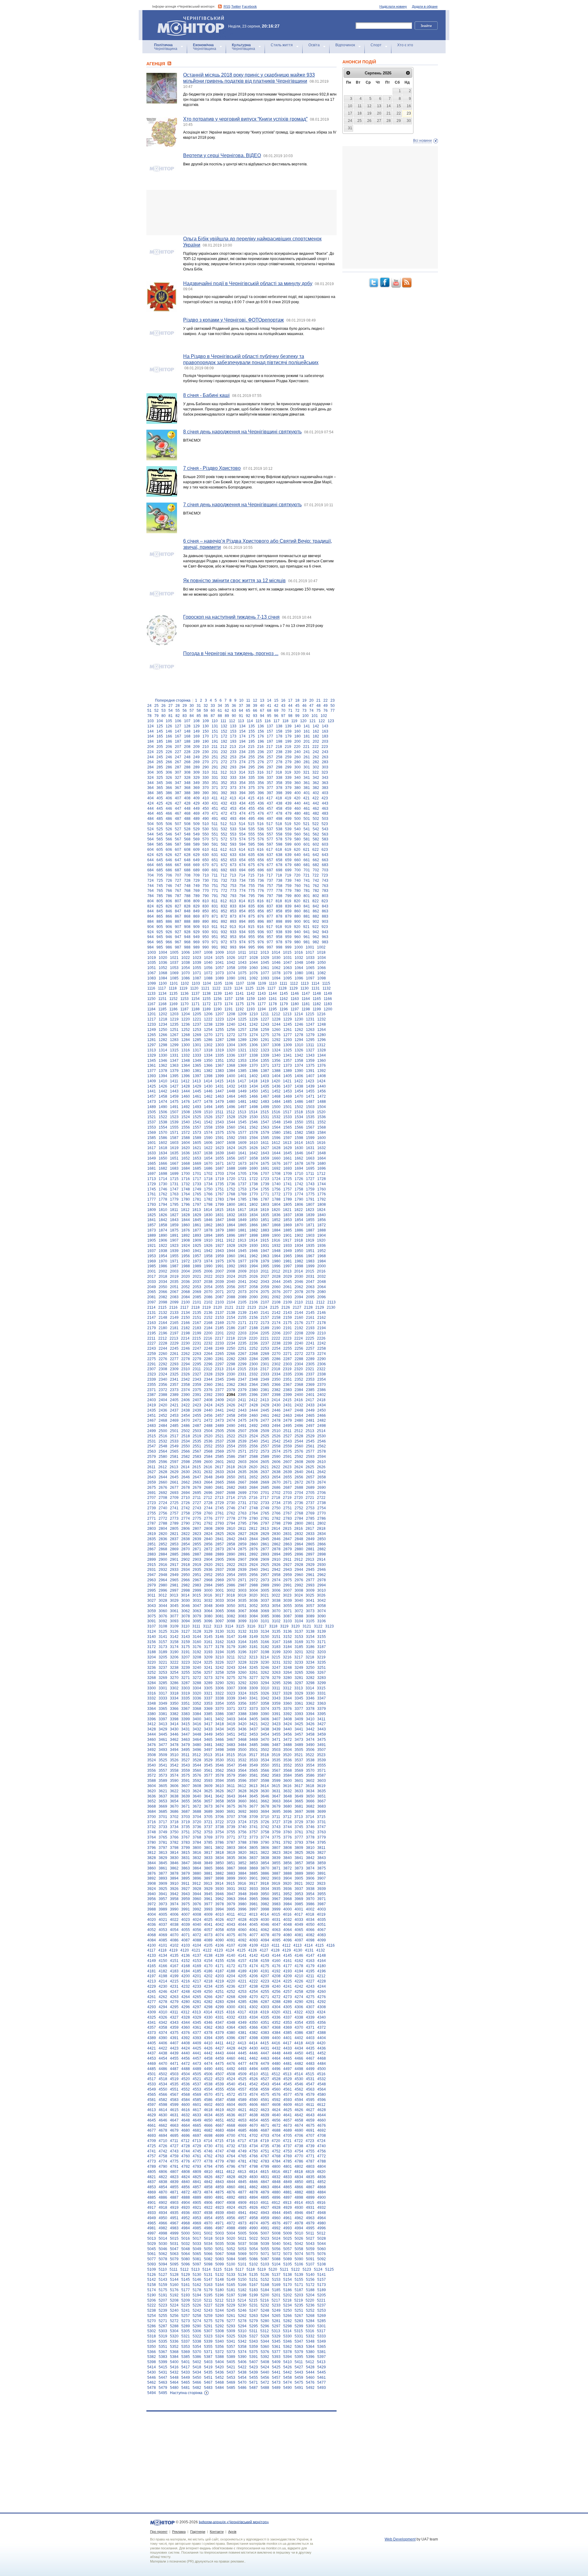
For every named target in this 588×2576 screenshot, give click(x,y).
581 (307, 839)
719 (288, 875)
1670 (208, 1164)
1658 (254, 1158)
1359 (310, 1061)
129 (196, 726)
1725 (288, 1179)
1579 (265, 1133)
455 (252, 809)
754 (242, 886)
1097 (310, 978)
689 (196, 870)
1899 (265, 1235)
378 (279, 788)
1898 (254, 1235)
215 (251, 747)
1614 (299, 1143)
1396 (186, 1076)
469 (196, 813)
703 (325, 870)
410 (206, 798)
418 (279, 798)
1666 (163, 1164)
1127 (271, 988)
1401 (242, 1076)
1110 (273, 983)
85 (199, 716)
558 (279, 834)
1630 (299, 1148)
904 (151, 927)
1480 (231, 1102)
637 (270, 855)
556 (261, 834)
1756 (276, 1189)
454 (242, 809)
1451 (265, 1091)
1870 (299, 1225)
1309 (288, 1045)
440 (298, 803)
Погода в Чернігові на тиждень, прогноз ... (231, 653)
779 (288, 891)
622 (316, 850)
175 (252, 736)
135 (252, 726)
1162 (284, 999)
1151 (162, 999)
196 (261, 741)
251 (215, 757)
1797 (197, 1205)
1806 (299, 1205)
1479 (220, 1102)
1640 (231, 1153)
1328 (322, 1050)
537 (270, 829)
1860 (186, 1225)
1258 (254, 1030)
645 (160, 860)
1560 (231, 1127)
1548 (276, 1122)
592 (224, 844)
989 (196, 947)
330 (206, 778)
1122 (216, 988)
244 (151, 757)
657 (270, 860)
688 (187, 870)
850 (206, 911)
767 (178, 891)
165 (160, 736)
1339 (265, 1055)
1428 (186, 1086)
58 (199, 711)
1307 (265, 1045)
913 (233, 927)
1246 (299, 1024)
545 (160, 834)
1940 (186, 1251)
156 (261, 731)
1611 (265, 1143)
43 (283, 706)
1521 (152, 1117)
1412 (185, 1081)
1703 (220, 1174)
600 (298, 844)
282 (316, 762)
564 (151, 839)
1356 (276, 1061)
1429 (197, 1086)
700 (298, 870)
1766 (208, 1194)
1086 (186, 978)
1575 (220, 1133)
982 (316, 942)
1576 (231, 1133)
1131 (316, 988)
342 (316, 778)
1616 (321, 1143)
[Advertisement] (241, 213)
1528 (231, 1117)
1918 (299, 1240)
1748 (186, 1189)
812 (224, 901)
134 (242, 726)
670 (206, 865)
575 (252, 839)
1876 (186, 1230)
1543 (220, 1122)
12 (255, 700)
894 (242, 922)
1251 (174, 1030)
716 (260, 875)
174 (242, 736)
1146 (295, 994)
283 (325, 762)
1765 (197, 1194)
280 (298, 762)
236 (261, 752)
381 (307, 788)
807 (178, 901)
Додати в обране (425, 6)
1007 (197, 952)
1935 (310, 1246)
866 (169, 916)
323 (325, 772)
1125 (249, 988)
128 (187, 726)
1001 (310, 947)
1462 (208, 1096)
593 (233, 844)
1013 (265, 952)
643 (325, 855)
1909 (197, 1240)
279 (288, 762)
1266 (163, 1035)
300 (298, 767)
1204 (186, 1014)
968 (187, 942)
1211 (265, 1014)
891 (215, 922)
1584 (322, 1133)
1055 (197, 968)
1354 (254, 1061)
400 (298, 793)
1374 (299, 1065)
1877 (197, 1230)
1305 (242, 1045)
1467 (265, 1096)
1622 (208, 1148)
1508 (186, 1112)
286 (169, 767)
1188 (196, 1009)
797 (270, 896)
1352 (231, 1061)
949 (196, 937)
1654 (208, 1158)
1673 (242, 1164)
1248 (322, 1024)
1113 (305, 983)
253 (233, 757)
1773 (288, 1194)
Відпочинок (345, 45)
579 (288, 839)
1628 (276, 1148)
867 (178, 916)
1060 (254, 968)
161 (307, 731)
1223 (220, 1019)
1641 (242, 1153)
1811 (174, 1210)
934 (242, 932)
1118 (173, 988)
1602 (163, 1143)
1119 (183, 988)
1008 (208, 952)
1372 (276, 1065)
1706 (254, 1174)
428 (187, 803)
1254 (208, 1030)
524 (151, 829)
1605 (197, 1143)
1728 (322, 1179)
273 (233, 762)
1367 (220, 1065)
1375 (310, 1065)
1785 (242, 1199)
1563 (265, 1127)
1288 (231, 1040)
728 (187, 881)
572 (224, 839)
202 (316, 741)
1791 (310, 1199)
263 (325, 757)
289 (196, 767)
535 (252, 829)
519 (288, 824)
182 (316, 736)
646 (169, 860)
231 (215, 752)
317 (270, 772)
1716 (186, 1179)
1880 (231, 1230)
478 (279, 813)
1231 (310, 1019)
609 (196, 850)
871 (215, 916)
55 (178, 711)
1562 (254, 1127)
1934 (299, 1246)
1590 (208, 1138)
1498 (254, 1107)
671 (215, 865)
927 (178, 932)
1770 (254, 1194)
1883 (265, 1230)
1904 (322, 1235)
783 (325, 891)
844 (151, 911)
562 (316, 834)
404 (151, 798)
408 (187, 798)
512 (224, 824)
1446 (208, 1091)
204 (151, 747)
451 (215, 809)
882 (316, 916)
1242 (254, 1024)
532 (224, 829)
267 (178, 762)
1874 (163, 1230)
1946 (254, 1251)
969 (196, 942)
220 (297, 747)
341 (307, 778)
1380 (186, 1071)
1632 (322, 1148)
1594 (254, 1138)
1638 (208, 1153)
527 (178, 829)
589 (196, 844)
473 (233, 813)
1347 (174, 1061)
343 (325, 778)
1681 (152, 1168)
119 (294, 721)
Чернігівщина (166, 47)
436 (261, 803)
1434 (254, 1086)
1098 (322, 978)
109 (206, 721)
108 (196, 721)
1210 (254, 1014)
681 (307, 865)
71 (290, 711)
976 (261, 942)
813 (233, 901)
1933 (288, 1246)
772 (224, 891)
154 (242, 731)
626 (169, 855)
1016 (299, 952)
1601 (152, 1143)
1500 (276, 1107)
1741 (288, 1184)
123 (331, 721)
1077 (265, 973)
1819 (265, 1210)
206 (169, 747)
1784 (231, 1199)
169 (196, 736)
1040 (208, 963)
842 (316, 906)
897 (270, 922)
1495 (220, 1107)
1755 (265, 1189)
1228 (276, 1019)
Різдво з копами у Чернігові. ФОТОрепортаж (234, 320)
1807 (310, 1205)
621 (306, 850)
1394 (163, 1076)
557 (270, 834)
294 (242, 767)
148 (187, 731)
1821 (287, 1210)
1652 (186, 1158)
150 (206, 731)
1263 (310, 1030)
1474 (163, 1102)
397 (270, 793)
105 (169, 721)
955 (252, 937)
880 (298, 916)
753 (233, 886)
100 (305, 716)
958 (279, 937)
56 (185, 711)
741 (307, 881)
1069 (174, 973)
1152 (173, 999)
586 (169, 844)
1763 (174, 1194)
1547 (265, 1122)
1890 (163, 1235)
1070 (186, 973)
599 (288, 844)
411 (215, 798)
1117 (162, 988)
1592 (231, 1138)
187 (178, 741)
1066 (322, 968)
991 (215, 947)
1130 (305, 988)
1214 (299, 1014)
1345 (152, 1061)
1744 (322, 1184)
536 (261, 829)
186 (169, 741)
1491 (174, 1107)
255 (252, 757)
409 (196, 798)
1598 (299, 1138)
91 (241, 716)
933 (233, 932)
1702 (208, 1174)
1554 (163, 1127)
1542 (208, 1122)
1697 (152, 1174)
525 (160, 829)
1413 (197, 1081)
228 (187, 752)
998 (279, 947)
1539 (174, 1122)
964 (151, 942)
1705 (242, 1174)
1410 (163, 1081)
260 (298, 757)
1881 (242, 1230)
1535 (310, 1117)
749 (196, 886)
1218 (163, 1019)
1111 (283, 983)
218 (279, 747)
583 (325, 839)
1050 (322, 963)
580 (298, 839)
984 (151, 947)
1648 (322, 1153)
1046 (276, 963)
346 (169, 783)
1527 (220, 1117)
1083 (152, 978)
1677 (288, 1164)
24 (149, 706)
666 (169, 865)
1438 (299, 1086)
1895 (220, 1235)
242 (316, 752)
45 (297, 706)
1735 (220, 1184)
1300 (186, 1045)
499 (288, 819)
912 (224, 927)
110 (215, 721)
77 (333, 711)
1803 (265, 1205)
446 (169, 809)
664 (151, 865)
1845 (197, 1220)
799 (288, 896)
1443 (174, 1091)
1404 (276, 1076)
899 (288, 922)
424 (151, 803)
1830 (208, 1215)
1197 (295, 1009)
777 (270, 891)
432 (224, 803)
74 (311, 711)
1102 (185, 983)
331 (215, 778)
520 (297, 824)
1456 (322, 1091)
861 (307, 911)
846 (169, 911)
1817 (242, 1210)
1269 (197, 1035)
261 (307, 757)
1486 (299, 1102)
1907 (174, 1240)
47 (311, 706)
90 (234, 716)
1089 (220, 978)
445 (160, 809)
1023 (197, 958)
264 (151, 762)
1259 (265, 1030)
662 (316, 860)
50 (333, 706)
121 (313, 721)
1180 (295, 1004)
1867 (265, 1225)
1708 (276, 1174)
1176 (251, 1004)
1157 (229, 999)
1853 (288, 1220)
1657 (242, 1158)
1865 (242, 1225)
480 (298, 813)
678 (279, 865)
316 (260, 772)
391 (215, 793)
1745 (152, 1189)
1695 (310, 1168)
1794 (163, 1205)
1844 (186, 1220)
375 (252, 788)
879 (288, 916)
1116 (151, 988)
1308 (276, 1045)
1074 (231, 973)
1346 (163, 1061)
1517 (287, 1112)
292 (224, 767)
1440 (322, 1086)
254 (242, 757)
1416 (231, 1081)
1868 (276, 1225)
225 (160, 752)
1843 (174, 1220)
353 (233, 783)
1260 (276, 1030)
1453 (288, 1091)
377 (270, 788)
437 (270, 803)
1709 (288, 1174)
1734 (208, 1184)
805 (160, 901)
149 (196, 731)
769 (196, 891)
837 (270, 906)
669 (196, 865)
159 (288, 731)
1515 (265, 1112)
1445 (197, 1091)
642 (316, 855)
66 (255, 711)
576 (261, 839)
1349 (197, 1061)
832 (224, 906)
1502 (299, 1107)
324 (151, 778)
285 (160, 767)
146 (169, 731)
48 (318, 706)
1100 (163, 983)
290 (206, 767)
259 (288, 757)
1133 (151, 994)
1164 (306, 999)
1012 (253, 952)
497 (270, 819)
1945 (242, 1251)
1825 (152, 1215)
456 (261, 809)
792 (224, 896)
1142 (251, 994)
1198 (306, 1009)
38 (248, 706)
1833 (242, 1215)
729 (196, 881)
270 (206, 762)
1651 (174, 1158)
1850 (254, 1220)
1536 (322, 1117)
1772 (276, 1194)
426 (169, 803)
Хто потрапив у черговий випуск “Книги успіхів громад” (245, 119)
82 (178, 716)
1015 (287, 952)
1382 (208, 1071)
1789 (288, 1199)
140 (298, 726)
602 (316, 844)
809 (196, 901)
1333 (197, 1055)
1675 (265, 1164)
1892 (186, 1235)
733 (233, 881)
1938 (163, 1251)
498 (279, 819)
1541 (197, 1122)
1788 (276, 1199)
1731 (174, 1184)
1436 (276, 1086)
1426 (163, 1086)
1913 (242, 1240)
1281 (152, 1040)
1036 (163, 963)
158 (279, 731)
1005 (174, 952)
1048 (299, 963)
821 (306, 901)
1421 (287, 1081)
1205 (197, 1014)
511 (215, 824)
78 (149, 716)
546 (169, 834)
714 (242, 875)
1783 (220, 1199)
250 (206, 757)
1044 (254, 963)
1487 (310, 1102)
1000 (299, 947)
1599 (310, 1138)
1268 (186, 1035)
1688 (231, 1168)
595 (252, 844)
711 (215, 875)
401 (307, 793)
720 (297, 875)
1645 (288, 1153)
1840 (322, 1215)
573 (233, 839)
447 (178, 809)
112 (232, 721)
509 (196, 824)
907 (178, 927)
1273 (242, 1035)
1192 (240, 1009)
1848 (231, 1220)
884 (151, 922)
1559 (220, 1127)
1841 (152, 1220)
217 (270, 747)
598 (279, 844)
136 (261, 726)
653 (233, 860)
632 (224, 855)
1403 (265, 1076)
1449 (242, 1091)
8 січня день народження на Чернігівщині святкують (242, 432)
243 (325, 752)
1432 (231, 1086)
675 (252, 865)
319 (288, 772)
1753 (242, 1189)
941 (307, 932)
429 (196, 803)
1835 (265, 1215)
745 (160, 886)
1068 (163, 973)
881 (307, 916)
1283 (174, 1040)
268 (187, 762)
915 (251, 927)
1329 (152, 1055)
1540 (186, 1122)
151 (215, 731)
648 (187, 860)
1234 (163, 1024)
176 (261, 736)
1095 (288, 978)
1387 (265, 1071)
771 (215, 891)
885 (160, 922)
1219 (174, 1019)
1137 (196, 994)
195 (252, 741)
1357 (288, 1061)
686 (169, 870)
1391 (310, 1071)
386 (169, 793)
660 (298, 860)
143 (325, 726)
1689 (242, 1168)
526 (169, 829)
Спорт (376, 45)
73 (304, 711)
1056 (208, 968)
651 (215, 860)
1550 (299, 1122)
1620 (186, 1148)
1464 (231, 1096)
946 (169, 937)
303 (325, 767)
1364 (186, 1065)
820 (297, 901)
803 (325, 896)
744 (151, 886)
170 (206, 736)
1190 (218, 1009)
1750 (208, 1189)
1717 (197, 1179)
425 (160, 803)
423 (325, 798)
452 (224, 809)
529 (196, 829)
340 (298, 778)
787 (178, 896)
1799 (220, 1205)
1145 (284, 994)
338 (279, 778)
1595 (265, 1138)
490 (206, 819)
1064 (299, 968)
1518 (299, 1112)
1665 (152, 1164)
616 (260, 850)
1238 (208, 1024)
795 (252, 896)
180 (298, 736)
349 (196, 783)
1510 (208, 1112)
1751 (220, 1189)
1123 (227, 988)
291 (215, 767)
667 (178, 865)
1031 (288, 958)
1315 (174, 1050)
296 (261, 767)
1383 (220, 1071)
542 (316, 829)
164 (151, 736)
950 (206, 937)
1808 (322, 1205)
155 (252, 731)
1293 (288, 1040)
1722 (254, 1179)
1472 (322, 1096)
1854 (299, 1220)
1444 (186, 1091)
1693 (288, 1168)
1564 (276, 1127)
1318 (208, 1050)
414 (242, 798)
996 (261, 947)
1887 (310, 1230)
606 (169, 850)
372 (224, 788)
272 (224, 762)
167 (178, 736)
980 (298, 942)
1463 (220, 1096)
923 (325, 927)
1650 (163, 1158)
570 (206, 839)
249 (196, 757)
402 (316, 793)
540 (298, 829)
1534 (299, 1117)
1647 (310, 1153)
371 (215, 788)
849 (196, 911)
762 (316, 886)
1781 (197, 1199)
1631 (310, 1148)
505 (160, 824)
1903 (310, 1235)
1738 (254, 1184)
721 (306, 875)
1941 (197, 1251)
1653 (197, 1158)
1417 (242, 1081)
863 (325, 911)
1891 (174, 1235)
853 (233, 911)
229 (196, 752)
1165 (317, 999)
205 (160, 747)
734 (242, 881)
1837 (288, 1215)
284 (151, 767)
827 (178, 906)
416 (260, 798)
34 (220, 706)
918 (279, 927)
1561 (242, 1127)
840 (298, 906)
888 (187, 922)
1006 (186, 952)
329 (196, 778)
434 (242, 803)
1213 (287, 1014)
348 (187, 783)
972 (224, 942)
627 (178, 855)
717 (270, 875)
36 (234, 706)
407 (178, 798)
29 (185, 706)
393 (233, 793)
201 (307, 741)
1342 (299, 1055)
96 (276, 716)
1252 (186, 1030)
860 (298, 911)
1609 (242, 1143)
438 (279, 803)
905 (160, 927)
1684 (186, 1168)
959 (288, 937)
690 (206, 870)
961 (307, 937)
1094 (276, 978)
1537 (152, 1122)
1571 (174, 1133)
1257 (242, 1030)
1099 (152, 983)
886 (169, 922)
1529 (242, 1117)
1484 (276, 1102)
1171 (196, 1004)
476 (261, 813)
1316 (186, 1050)
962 (316, 937)
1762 (163, 1194)
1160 (262, 999)
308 (187, 772)
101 (315, 716)
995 (252, 947)
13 (262, 700)
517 (270, 824)
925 (160, 932)
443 (325, 803)
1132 (327, 988)
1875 (174, 1230)
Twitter (236, 6)
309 (196, 772)
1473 (152, 1102)
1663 (310, 1158)
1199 (317, 1009)
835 (252, 906)
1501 (288, 1107)
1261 (288, 1030)
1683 (174, 1168)
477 (270, 813)
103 (151, 721)
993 (233, 947)
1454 (299, 1091)
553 (233, 834)
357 (270, 783)
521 (306, 824)
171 (215, 736)
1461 (197, 1096)
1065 (310, 968)
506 (169, 824)
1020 (163, 958)
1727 (310, 1179)
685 (160, 870)
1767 (220, 1194)
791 (215, 896)
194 (242, 741)
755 (252, 886)
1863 (220, 1225)
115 (259, 721)
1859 (174, 1225)
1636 (186, 1153)
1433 (242, 1086)
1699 (174, 1174)
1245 (288, 1024)
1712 (321, 1174)
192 (224, 741)
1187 (185, 1009)
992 (224, 947)
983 (325, 942)
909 (196, 927)
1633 (152, 1153)
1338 (254, 1055)
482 (316, 813)
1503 (310, 1107)
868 (187, 916)
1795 (174, 1205)
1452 (276, 1091)
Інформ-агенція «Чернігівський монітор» (188, 18)
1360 (322, 1061)
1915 (265, 1240)
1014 (276, 952)
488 (187, 819)
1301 (197, 1045)
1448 (231, 1091)
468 (187, 813)
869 (196, 916)
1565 (288, 1127)
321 (306, 772)
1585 (152, 1138)
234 (242, 752)
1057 (220, 968)
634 (242, 855)
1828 (186, 1215)
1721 (242, 1179)
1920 (321, 1240)
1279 (310, 1035)
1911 (219, 1240)
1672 (231, 1164)
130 (206, 726)
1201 (152, 1014)
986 (169, 947)
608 (187, 850)
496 (261, 819)
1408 (322, 1076)
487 (178, 819)
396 (261, 793)
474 (242, 813)
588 (187, 844)
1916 (276, 1240)
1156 (218, 999)
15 (276, 700)
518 (279, 824)
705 (160, 875)
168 (187, 736)
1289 (242, 1040)
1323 (265, 1050)
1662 (299, 1158)
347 (178, 783)
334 (242, 778)
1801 (242, 1205)
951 (215, 937)
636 (261, 855)
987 (178, 947)
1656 (231, 1158)
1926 (208, 1246)
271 (215, 762)
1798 (208, 1205)
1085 (174, 978)
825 (160, 906)
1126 (260, 988)
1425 (152, 1086)
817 (270, 901)
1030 (276, 958)
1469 (288, 1096)
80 (164, 716)
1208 (231, 1014)
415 (251, 798)
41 (269, 706)
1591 (220, 1138)
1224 (231, 1019)
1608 (231, 1143)
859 (288, 911)
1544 (231, 1122)
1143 (262, 994)
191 (215, 741)
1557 (197, 1127)
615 (251, 850)
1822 (299, 1210)
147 (178, 731)
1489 (152, 1107)
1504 (322, 1107)
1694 (299, 1168)
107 (187, 721)
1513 (242, 1112)
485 (160, 819)
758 (279, 886)
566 (169, 839)
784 (151, 896)
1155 (207, 999)
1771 (265, 1194)
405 (160, 798)
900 (298, 922)
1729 (152, 1184)
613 (233, 850)
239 (288, 752)
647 (178, 860)
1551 (310, 1122)
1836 (276, 1215)
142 (316, 726)
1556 (186, 1127)
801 (307, 896)
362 (316, 783)
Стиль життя (282, 45)
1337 (242, 1055)
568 (187, 839)
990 (206, 947)
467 (178, 813)
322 (316, 772)
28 (178, 706)
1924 (186, 1246)
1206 (208, 1014)
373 (233, 788)
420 (297, 798)
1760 (322, 1189)
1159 (251, 999)
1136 (185, 994)
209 (196, 747)
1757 (288, 1189)
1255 (220, 1030)
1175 (240, 1004)
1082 (322, 973)
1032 (299, 958)
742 (316, 881)
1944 (231, 1251)
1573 (197, 1133)
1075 (242, 973)
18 (297, 700)
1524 (186, 1117)
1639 (220, 1153)
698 (279, 870)
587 (178, 844)
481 (307, 813)
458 (279, 809)
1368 (231, 1065)
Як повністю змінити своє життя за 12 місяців (234, 581)
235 (252, 752)
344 (151, 783)
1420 (276, 1081)
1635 (174, 1153)
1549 (288, 1122)
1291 (265, 1040)
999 (288, 947)
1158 (240, 999)
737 (270, 881)
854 (242, 911)
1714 (163, 1179)
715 (251, 875)
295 (252, 767)
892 (224, 922)
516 (260, 824)
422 (316, 798)
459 (288, 809)
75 (318, 711)
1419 (265, 1081)
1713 (152, 1179)
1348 (186, 1061)
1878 (208, 1230)
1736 (231, 1184)
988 (187, 947)
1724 (276, 1179)
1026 (231, 958)
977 (270, 942)
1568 (322, 1127)
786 (169, 896)
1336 (231, 1055)
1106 (229, 983)
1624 (231, 1148)
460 (298, 809)
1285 (197, 1040)
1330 (163, 1055)
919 (288, 927)
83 (185, 716)
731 (215, 881)
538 (279, 829)
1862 (208, 1225)
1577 (242, 1133)
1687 (220, 1168)
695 (252, 870)
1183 (328, 1004)
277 (270, 762)
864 (151, 916)
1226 (254, 1019)
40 (262, 706)
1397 (197, 1076)
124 (151, 726)
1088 (208, 978)
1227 (265, 1019)
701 (307, 870)
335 (252, 778)
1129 (294, 988)
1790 (299, 1199)
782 (316, 891)
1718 (208, 1179)
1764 (186, 1194)
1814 (208, 1210)
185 (160, 741)
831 (215, 906)
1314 (163, 1050)
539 (288, 829)
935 (252, 932)
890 (206, 922)
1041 (220, 963)
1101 (174, 983)
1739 (265, 1184)
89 (227, 716)
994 (242, 947)
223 (325, 747)
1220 (186, 1019)
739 (288, 881)
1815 (219, 1210)
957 (270, 937)
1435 (265, 1086)
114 (250, 721)
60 (213, 711)
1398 (208, 1076)
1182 (317, 1004)
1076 (254, 973)
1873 (152, 1230)
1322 (254, 1050)
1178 (273, 1004)
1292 (276, 1040)
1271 (220, 1035)
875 (252, 916)
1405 (288, 1076)
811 (215, 901)
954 (242, 937)
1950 (299, 1251)
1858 (163, 1225)
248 (187, 757)
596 (261, 844)
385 (160, 793)
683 (325, 865)
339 (288, 778)
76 (326, 711)
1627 (265, 1148)
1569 (152, 1133)
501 (307, 819)
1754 (254, 1189)
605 (160, 850)
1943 (220, 1251)
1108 (251, 983)
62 (227, 711)
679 (288, 865)
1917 (287, 1240)
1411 (174, 1081)
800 (298, 896)
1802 (254, 1205)
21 (318, 700)
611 (215, 850)
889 (196, 922)
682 (316, 865)
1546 (254, 1122)
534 (242, 829)
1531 (265, 1117)
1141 (240, 994)
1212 (276, 1014)
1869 (288, 1225)
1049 (310, 963)
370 (206, 788)
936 (261, 932)
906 (169, 927)
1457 (152, 1096)
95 (269, 716)
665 (160, 865)
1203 (174, 1014)
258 (279, 757)
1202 (163, 1014)
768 (187, 891)
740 (298, 881)
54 (171, 711)
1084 (163, 978)
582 (316, 839)
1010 (231, 952)
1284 (186, 1040)
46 (304, 706)
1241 (242, 1024)
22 (326, 700)
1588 (186, 1138)
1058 (231, 968)
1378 (163, 1071)
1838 (299, 1215)
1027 (242, 958)
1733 (197, 1184)
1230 (299, 1019)
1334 (208, 1055)
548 (187, 834)
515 (251, 824)
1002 (321, 947)
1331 (174, 1055)
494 (242, 819)
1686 (208, 1168)
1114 (315, 983)
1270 (208, 1035)
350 (206, 783)
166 (169, 736)
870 (206, 916)
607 (178, 850)
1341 (288, 1055)
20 (311, 700)
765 (160, 891)
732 (224, 881)
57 (192, 711)
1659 (265, 1158)
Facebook (249, 6)
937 (270, 932)
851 (215, 911)
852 (224, 911)
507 (178, 824)
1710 (299, 1174)
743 (325, 881)
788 (187, 896)
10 (241, 700)
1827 (174, 1215)
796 (261, 896)
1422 (299, 1081)
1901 (288, 1235)
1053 (174, 968)
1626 (254, 1148)
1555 (174, 1127)
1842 (163, 1220)
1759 (310, 1189)
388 (187, 793)
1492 (186, 1107)
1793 (152, 1205)
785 (160, 896)
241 (307, 752)
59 (206, 711)
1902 (299, 1235)
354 (242, 783)
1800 (231, 1205)
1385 (242, 1071)
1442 (163, 1091)
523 (325, 824)
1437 (288, 1086)
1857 (152, 1225)
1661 (288, 1158)
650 (206, 860)
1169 (173, 1004)
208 (187, 747)
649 (196, 860)
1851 (265, 1220)
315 (251, 772)
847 (178, 911)
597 (270, 844)
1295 (310, 1040)
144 (151, 731)
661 (307, 860)
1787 (265, 1199)
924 (151, 932)
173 (233, 736)
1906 (163, 1240)
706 (169, 875)
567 (178, 839)
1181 (306, 1004)
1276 (276, 1035)
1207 (220, 1014)
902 (316, 922)
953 (233, 937)
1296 (322, 1040)
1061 (265, 968)
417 (270, 798)
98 (290, 716)
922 (316, 927)
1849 (242, 1220)
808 (187, 901)
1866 (254, 1225)
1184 (151, 1009)
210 (206, 747)
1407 (310, 1076)
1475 (174, 1102)
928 (187, 932)
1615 (310, 1143)
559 (288, 834)
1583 (310, 1133)
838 (279, 906)
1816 (231, 1210)
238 (279, 752)
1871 (310, 1225)
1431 (220, 1086)
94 (262, 716)
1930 (254, 1246)
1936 (322, 1246)
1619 (174, 1148)
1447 (220, 1091)
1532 (276, 1117)
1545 (242, 1122)
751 (215, 886)
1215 (310, 1014)
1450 (254, 1091)
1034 (322, 958)
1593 (242, 1138)
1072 (208, 973)
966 (169, 942)
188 (187, 741)
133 (233, 726)
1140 (229, 994)
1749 (197, 1189)
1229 (288, 1019)
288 (187, 767)
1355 (265, 1061)
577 (270, 839)
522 (316, 824)
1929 (242, 1246)
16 (283, 700)
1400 (231, 1076)
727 (178, 881)
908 (187, 927)
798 (279, 896)
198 (279, 741)
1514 (253, 1112)
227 (178, 752)
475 (252, 813)
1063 (288, 968)
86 (206, 716)
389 (196, 793)
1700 (186, 1174)
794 (242, 896)
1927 (220, 1246)
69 (276, 711)
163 (325, 731)
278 (279, 762)
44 (290, 706)
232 (224, 752)
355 (252, 783)
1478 (208, 1102)
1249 (152, 1030)
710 (206, 875)
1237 (197, 1024)
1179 (284, 1004)
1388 (276, 1071)
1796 (186, 1205)
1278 (299, 1035)
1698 (163, 1174)
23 (333, 700)
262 (316, 757)
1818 (253, 1210)
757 (270, 886)
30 (192, 706)
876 (261, 916)
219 (288, 747)
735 (252, 881)
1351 (220, 1061)
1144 (273, 994)
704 (151, 875)
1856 (322, 1220)
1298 (163, 1045)
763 (325, 886)
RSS (227, 6)
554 (242, 834)
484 (151, 819)
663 (325, 860)
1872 (322, 1225)
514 (242, 824)
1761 (152, 1194)
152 (224, 731)
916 (260, 927)
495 (252, 819)
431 (215, 803)
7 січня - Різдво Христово (212, 468)
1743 (310, 1184)
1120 (194, 988)
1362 (163, 1065)
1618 (163, 1148)
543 (325, 829)
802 (316, 896)
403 (325, 793)
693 (233, 870)
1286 (208, 1040)
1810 (163, 1210)
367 (178, 788)
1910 (208, 1240)
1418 (253, 1081)
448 (187, 809)
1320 (231, 1050)
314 (242, 772)
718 (279, 875)
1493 (197, 1107)
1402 (254, 1076)
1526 (208, 1117)
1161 (273, 999)
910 (206, 927)
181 (307, 736)
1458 (163, 1096)
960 (298, 937)
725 (160, 881)
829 (196, 906)
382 (316, 788)
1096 (299, 978)
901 (307, 922)
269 (196, 762)
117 (277, 721)
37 (241, 706)
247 (178, 757)
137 (270, 726)
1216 (321, 1014)
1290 (254, 1040)
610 (206, 850)
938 (279, 932)
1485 (288, 1102)
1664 (322, 1158)
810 (206, 901)
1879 (220, 1230)
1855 (310, 1220)
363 (325, 783)
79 (156, 716)
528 (187, 829)
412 (224, 798)
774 (242, 891)
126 (169, 726)
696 (261, 870)
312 (224, 772)
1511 (219, 1112)
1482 (254, 1102)
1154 (196, 999)
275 (252, 762)
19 (304, 700)
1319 (220, 1050)
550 (206, 834)
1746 (163, 1189)
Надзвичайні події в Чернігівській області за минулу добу (248, 283)
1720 (231, 1179)
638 (279, 855)
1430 (208, 1086)
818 (279, 901)
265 (160, 762)
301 (307, 767)
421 (306, 798)
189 (196, 741)
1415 (219, 1081)
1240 (231, 1024)
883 (325, 916)
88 (220, 716)
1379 (174, 1071)
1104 (207, 983)
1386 (254, 1071)
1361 (152, 1065)
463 (325, 809)
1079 (288, 973)
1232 (322, 1019)
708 (187, 875)
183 (325, 736)
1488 (322, 1102)
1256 (231, 1030)
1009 (220, 952)
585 (160, 844)
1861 (197, 1225)
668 (187, 865)
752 (224, 886)
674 (242, 865)
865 (160, 916)
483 (325, 813)
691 (215, 870)
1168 (162, 1004)
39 (255, 706)
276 (261, 762)
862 (316, 911)
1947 (265, 1251)
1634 (163, 1153)
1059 (242, 968)
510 (206, 824)
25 (156, 706)
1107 (240, 983)
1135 (173, 994)
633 (233, 855)
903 (325, 922)
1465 (242, 1096)
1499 (265, 1107)
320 (297, 772)
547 (178, 834)
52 (156, 711)
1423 (310, 1081)
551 (215, 834)
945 (160, 937)
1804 (276, 1205)
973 (233, 942)
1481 (242, 1102)
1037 (174, 963)
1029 (265, 958)
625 (160, 855)
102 (324, 716)
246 (169, 757)
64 (241, 711)
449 (196, 809)
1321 (242, 1050)
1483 (265, 1102)
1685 (197, 1168)
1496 (231, 1107)
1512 (231, 1112)
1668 (186, 1164)
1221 (197, 1019)
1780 (186, 1199)
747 (178, 886)
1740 (276, 1184)
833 (233, 906)
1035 (152, 963)
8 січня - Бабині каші (206, 395)
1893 (197, 1235)
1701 (197, 1174)
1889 (152, 1235)
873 (233, 916)
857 (270, 911)
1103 (196, 983)
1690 (254, 1168)
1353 (242, 1061)
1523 (174, 1117)
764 (151, 891)
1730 (163, 1184)
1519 (310, 1112)
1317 (197, 1050)
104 (160, 721)
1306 (254, 1045)
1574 (208, 1133)
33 (213, 706)
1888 (322, 1230)
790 (206, 896)
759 (288, 886)
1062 (276, 968)
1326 (299, 1050)
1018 (321, 952)
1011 (242, 952)
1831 (220, 1215)
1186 (173, 1009)
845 (160, 911)
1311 (310, 1045)
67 (262, 711)
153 (233, 731)
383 (325, 788)
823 (325, 901)
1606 (208, 1143)
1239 (220, 1024)
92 (248, 716)
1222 (208, 1019)
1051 (152, 968)
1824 (321, 1210)
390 (206, 793)
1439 (310, 1086)
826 (169, 906)
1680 (322, 1164)
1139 (218, 994)
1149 (328, 994)
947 (178, 937)
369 (196, 788)
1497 (242, 1107)
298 (279, 767)
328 (187, 778)
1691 (265, 1168)
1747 (174, 1189)
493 (233, 819)
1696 (322, 1168)
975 (252, 942)
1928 (231, 1246)
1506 (163, 1112)
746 (169, 886)
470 (206, 813)
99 (297, 716)
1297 (152, 1045)
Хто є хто (405, 45)
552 (224, 834)
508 (187, 824)
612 (224, 850)
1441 (152, 1091)
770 (206, 891)
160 (298, 731)
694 (242, 870)
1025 (220, 958)
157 (270, 731)
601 (307, 844)
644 (151, 860)
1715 (174, 1179)
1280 (322, 1035)
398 (279, 793)
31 (199, 706)
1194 (262, 1009)
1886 (299, 1230)
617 (270, 850)
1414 (208, 1081)
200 (298, 741)
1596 (276, 1138)
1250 (163, 1030)
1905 (152, 1240)
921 (306, 927)
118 (285, 721)
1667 (174, 1164)
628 (187, 855)
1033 (310, 958)
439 (288, 803)
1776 (322, 1194)
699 (288, 870)
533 (233, 829)
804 (151, 901)
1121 (205, 988)
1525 (197, 1117)
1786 (254, 1199)
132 (224, 726)
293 (233, 767)
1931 (265, 1246)
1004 (163, 952)
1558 (208, 1127)
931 (215, 932)
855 (252, 911)
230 (206, 752)
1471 (310, 1096)
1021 (174, 958)
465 (160, 813)
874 (242, 916)
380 (298, 788)
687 (178, 870)
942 (316, 932)
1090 (231, 978)
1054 (186, 968)
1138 (207, 994)
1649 (152, 1158)
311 (215, 772)
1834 (254, 1215)
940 (298, 932)
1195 (273, 1009)
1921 (152, 1246)
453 (233, 809)
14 (269, 700)
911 (215, 927)
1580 (276, 1133)
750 (206, 886)
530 (206, 829)
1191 (229, 1009)
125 (160, 726)
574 (242, 839)
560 (298, 834)
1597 (288, 1138)
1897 (242, 1235)
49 (326, 706)
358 (279, 783)
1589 (197, 1138)
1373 (288, 1065)
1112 (294, 983)
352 (224, 783)
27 (171, 706)
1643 (265, 1153)
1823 (310, 1210)
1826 (163, 1215)
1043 (242, 963)
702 (316, 870)
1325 (288, 1050)
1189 (207, 1009)
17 (290, 700)
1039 (197, 963)
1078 (276, 973)
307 (178, 772)
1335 (220, 1055)
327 (178, 778)
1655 (220, 1158)
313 (233, 772)
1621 (197, 1148)
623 (325, 850)
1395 (174, 1076)
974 (242, 942)
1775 (310, 1194)
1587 (174, 1138)
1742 (299, 1184)
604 (151, 850)
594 (242, 844)
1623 (220, 1148)
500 (298, 819)
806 (169, 901)
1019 (152, 958)
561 (307, 834)
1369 (242, 1065)
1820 (276, 1210)
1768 (231, 1194)
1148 (317, 994)
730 (206, 881)
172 (224, 736)
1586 (163, 1138)
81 (171, 716)
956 (261, 937)
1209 (242, 1014)
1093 (265, 978)
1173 (218, 1004)
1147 (306, 994)
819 (288, 901)
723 (325, 875)
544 (151, 834)
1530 (254, 1117)
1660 (276, 1158)
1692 (276, 1168)
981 (307, 942)
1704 (231, 1174)
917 (270, 927)
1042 (231, 963)
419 (288, 798)
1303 (220, 1045)
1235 (174, 1024)
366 (169, 788)
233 (233, 752)
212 (224, 747)
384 (151, 793)
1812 (185, 1210)
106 (178, 721)
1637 (197, 1153)
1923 (174, 1246)
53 (164, 711)
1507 (174, 1112)
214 (242, 747)
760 (298, 886)
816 (260, 901)
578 (279, 839)
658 (279, 860)
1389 (288, 1071)
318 (279, 772)
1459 (174, 1096)
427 (178, 803)
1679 (310, 1164)
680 (298, 865)
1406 (299, 1076)
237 (270, 752)
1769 (242, 1194)
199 (288, 741)
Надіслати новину (393, 6)
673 (233, 865)
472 (224, 813)
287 (178, 767)
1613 (287, 1143)
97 (283, 716)
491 (215, 819)
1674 (254, 1164)
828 (187, 906)
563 (325, 834)
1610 (254, 1143)
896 (261, 922)
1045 (265, 963)
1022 (186, 958)
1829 (197, 1215)
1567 (310, 1127)
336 (261, 778)
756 (261, 886)
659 (288, 860)
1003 (152, 952)
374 (242, 788)
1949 (288, 1251)
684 (151, 870)
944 (151, 937)
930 (206, 932)
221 (306, 747)
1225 (242, 1019)
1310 (299, 1045)
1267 (174, 1035)
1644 (276, 1153)
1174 (229, 1004)
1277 (288, 1035)
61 (220, 711)
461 (307, 809)
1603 (174, 1143)
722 (316, 875)
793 (233, 896)
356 (261, 783)
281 (307, 762)
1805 (288, 1205)
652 (224, 860)
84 (192, 716)
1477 (197, 1102)
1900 (276, 1235)
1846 (208, 1220)
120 (303, 721)
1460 (186, 1096)
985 (160, 947)
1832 (231, 1215)
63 (234, 711)
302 (316, 767)
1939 (174, 1251)
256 (261, 757)
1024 (208, 958)
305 (160, 772)
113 (241, 721)
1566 (299, 1127)
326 (169, 778)
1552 (322, 1122)
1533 (288, 1117)
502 (316, 819)
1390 (299, 1071)
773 (233, 891)
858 (279, 911)
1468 (276, 1096)
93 (255, 716)
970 (206, 942)
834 (242, 906)
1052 (163, 968)
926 (169, 932)
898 (279, 922)
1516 (276, 1112)
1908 (186, 1240)
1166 (328, 999)
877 (270, 916)
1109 (262, 983)
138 (279, 726)
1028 (254, 958)
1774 (299, 1194)
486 (169, 819)
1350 (208, 1061)
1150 (151, 999)
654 (242, 860)
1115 (326, 983)
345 (160, 783)
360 (298, 783)
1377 (152, 1071)
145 (160, 731)
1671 (220, 1164)
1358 (299, 1061)
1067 (152, 973)
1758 (299, 1189)
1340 (276, 1055)
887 (178, 922)
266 (169, 762)
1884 (276, 1230)
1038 (186, 963)
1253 (197, 1030)
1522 (163, 1117)
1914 (253, 1240)
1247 (310, 1024)
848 (187, 911)
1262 (299, 1030)
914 (242, 927)
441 (307, 803)
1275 (265, 1035)
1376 (322, 1065)
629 (196, 855)
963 (325, 937)
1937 (152, 1251)
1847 (220, 1220)
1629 (288, 1148)
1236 (186, 1024)
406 (169, 798)
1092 (254, 978)
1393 (152, 1076)
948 (187, 937)
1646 (299, 1153)
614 (242, 850)
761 (307, 886)
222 (316, 747)
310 (206, 772)
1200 (328, 1009)
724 (151, 881)
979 (288, 942)
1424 (321, 1081)
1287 (220, 1040)
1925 (197, 1246)
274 (242, 762)
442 (316, 803)
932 (224, 932)
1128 (283, 988)
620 (297, 850)
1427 (174, 1086)
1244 (276, 1024)
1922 (163, 1246)
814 (242, 901)
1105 (218, 983)
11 (248, 700)
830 (206, 906)
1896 (231, 1235)
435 (252, 803)
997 (270, 947)
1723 (265, 1179)
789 (196, 896)
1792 (322, 1199)
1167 (151, 1004)
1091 (242, 978)
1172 (207, 1004)
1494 (208, 1107)
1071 (197, 973)
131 (215, 726)
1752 (231, 1189)
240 (298, 752)
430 (206, 803)
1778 (163, 1199)
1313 (152, 1050)
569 (196, 839)
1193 (251, 1009)
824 (151, 906)
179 (288, 736)
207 (178, 747)
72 (297, 711)
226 (169, 752)
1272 (231, 1035)
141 (307, 726)
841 (307, 906)
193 (233, 741)
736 (261, 881)
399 (288, 793)
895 (252, 922)
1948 (276, 1251)
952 (224, 937)
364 (151, 788)
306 (169, 772)
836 (261, 906)
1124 (238, 988)
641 (307, 855)
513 (233, 824)
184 (151, 741)
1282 (163, 1040)
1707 (265, 1174)
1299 (174, 1045)
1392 (322, 1071)
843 (325, 906)
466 (169, 813)
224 (151, 752)
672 (224, 865)
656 (261, 860)
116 (268, 721)
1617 (152, 1148)
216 (260, 747)
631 (215, 855)
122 (322, 721)
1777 (152, 1199)
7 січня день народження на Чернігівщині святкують (242, 505)
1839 (310, 1215)
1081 (310, 973)
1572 (186, 1133)
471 (215, 813)
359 (288, 783)
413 (233, 798)
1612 (276, 1143)
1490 (163, 1107)
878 (279, 916)
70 (283, 711)
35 (227, 706)
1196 (284, 1009)
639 (288, 855)
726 (169, 881)
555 (252, 834)
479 (288, 813)
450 (206, 809)
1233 (152, 1024)
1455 (310, 1091)
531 (215, 829)
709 (196, 875)
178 (279, 736)
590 (206, 844)
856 (261, 911)
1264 (322, 1030)
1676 (276, 1164)
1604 (186, 1143)
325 (160, 778)
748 (187, 886)
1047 (288, 963)
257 (270, 757)
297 (270, 767)
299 (288, 767)
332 (224, 778)
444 (151, 809)
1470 (299, 1096)
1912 (231, 1240)
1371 (265, 1065)
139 (288, 726)
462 (316, 809)
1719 (220, 1179)
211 (215, 747)
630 (206, 855)
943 (325, 932)
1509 (197, 1112)
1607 (220, 1143)
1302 (208, 1045)
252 (224, 757)
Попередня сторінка (173, 700)
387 (178, 793)
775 (252, 891)
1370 (254, 1065)
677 (270, 865)
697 (270, 870)
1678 (299, 1164)
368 (187, 788)
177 (270, 736)
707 (178, 875)
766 (169, 891)
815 (251, 901)
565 (160, 839)
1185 (162, 1009)
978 (279, 942)
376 (261, 788)
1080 (299, 973)
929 (196, 932)
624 (151, 855)
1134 (162, 994)
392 (224, 793)
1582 (299, 1133)
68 (269, 711)
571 (215, 839)
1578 (254, 1133)
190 (206, 741)
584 (151, 844)
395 (252, 793)
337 (270, 778)
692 (224, 870)
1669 (197, 1164)
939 (288, 932)
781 (307, 891)
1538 (163, 1122)
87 (213, 716)
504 (151, 824)
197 (270, 741)
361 (307, 783)
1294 (299, 1040)
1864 (231, 1225)
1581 (288, 1133)
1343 (310, 1055)
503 (325, 819)
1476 (186, 1102)
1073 (220, 973)
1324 (276, 1050)
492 (224, 819)
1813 (197, 1210)
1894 (208, 1235)
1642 (254, 1153)
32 (206, 706)
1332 (186, 1055)
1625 (242, 1148)
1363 (174, 1065)
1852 (276, 1220)
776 (261, 891)
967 (178, 942)
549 (196, 834)
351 (215, 783)
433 (233, 803)
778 (279, 891)
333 (233, 778)
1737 (242, 1184)
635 (252, 855)
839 (288, 906)
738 (279, 881)
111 (223, 721)
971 (215, 942)
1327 (310, 1050)
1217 (152, 1019)
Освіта (314, 45)
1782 (208, 1199)
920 (297, 927)
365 (160, 788)
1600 (322, 1138)
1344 (322, 1055)
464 (151, 813)
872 (224, 916)
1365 (197, 1065)
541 (307, 829)
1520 (321, 1112)
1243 (265, 1024)
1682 (163, 1168)
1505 (152, 1112)
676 (261, 865)
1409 (152, 1081)
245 (160, 757)
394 (242, 793)
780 (298, 891)
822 (316, 901)
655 (252, 860)
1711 (310, 1174)
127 (178, 726)
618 (279, 850)
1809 (152, 1210)
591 (215, 844)
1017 (310, 952)
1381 (197, 1071)
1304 (231, 1045)
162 (316, 731)
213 (233, 747)
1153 (185, 999)
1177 (262, 1004)
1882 (254, 1230)
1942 (208, 1251)
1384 (231, 1071)
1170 (185, 1004)
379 (288, 788)
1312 (321, 1045)
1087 (197, 978)
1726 (299, 1179)
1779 (174, 1199)
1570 (163, 1133)
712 (224, 875)
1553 (152, 1127)
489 (196, 819)
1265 (152, 1035)
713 (233, 875)
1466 (254, 1096)
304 (151, 772)
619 (288, 850)
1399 (220, 1076)
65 (248, 711)
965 (160, 942)
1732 (186, 1184)
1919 (310, 1240)
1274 (254, 1035)
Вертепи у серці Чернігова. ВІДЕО (222, 155)
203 (325, 741)
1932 (276, 1246)
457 (270, 809)
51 (149, 711)
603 (325, 844)
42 (276, 706)
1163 (295, 999)
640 (298, 855)
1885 (288, 1230)
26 (164, 706)
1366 (208, 1065)
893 (233, 922)
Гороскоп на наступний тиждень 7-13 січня (231, 617)
